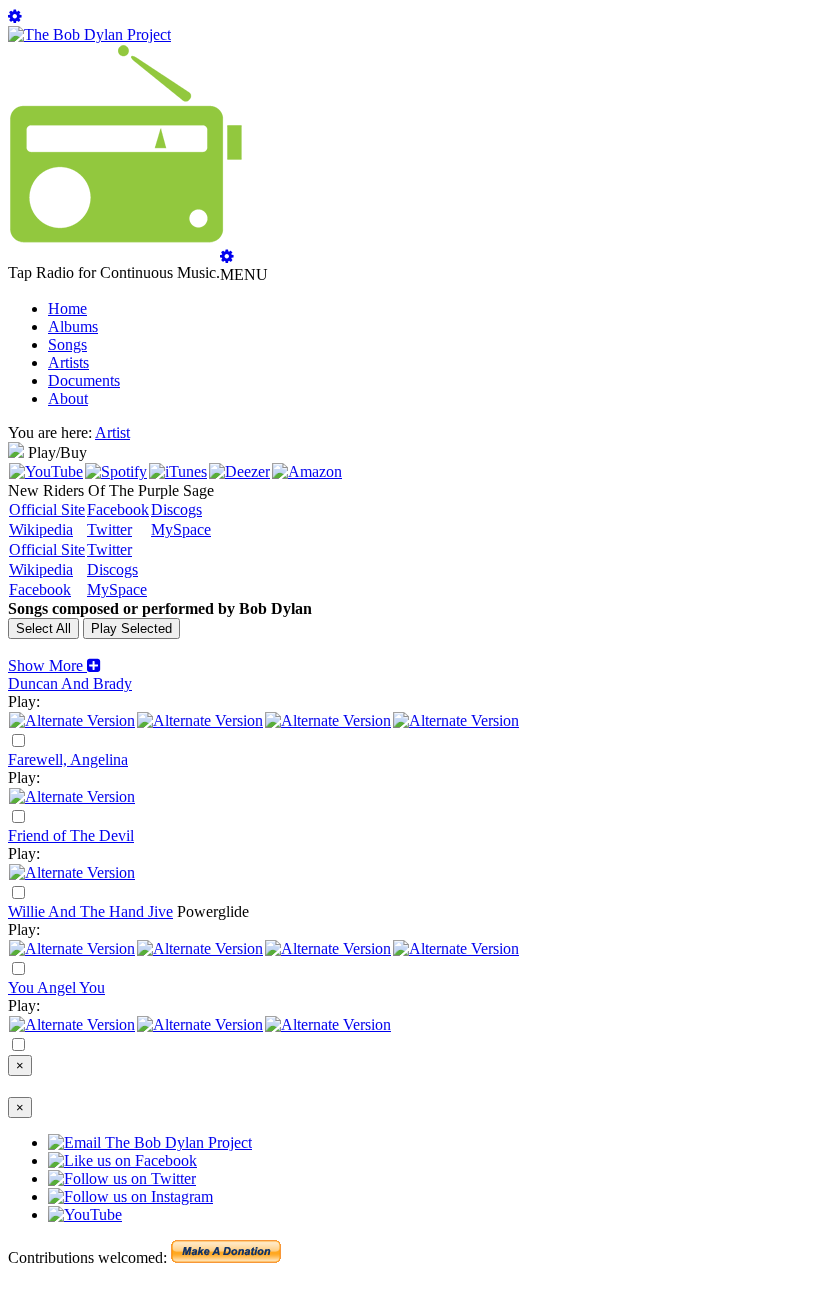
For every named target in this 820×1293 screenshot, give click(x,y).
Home (67, 308)
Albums (73, 326)
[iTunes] (178, 471)
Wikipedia (41, 529)
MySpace (181, 529)
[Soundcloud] (328, 720)
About (68, 398)
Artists (68, 362)
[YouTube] (46, 471)
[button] (54, 665)
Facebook (118, 509)
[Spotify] (116, 471)
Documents (84, 380)
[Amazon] (307, 471)
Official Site (47, 509)
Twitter (109, 529)
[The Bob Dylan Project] (89, 34)
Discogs (176, 509)
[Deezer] (239, 471)
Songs (67, 344)
